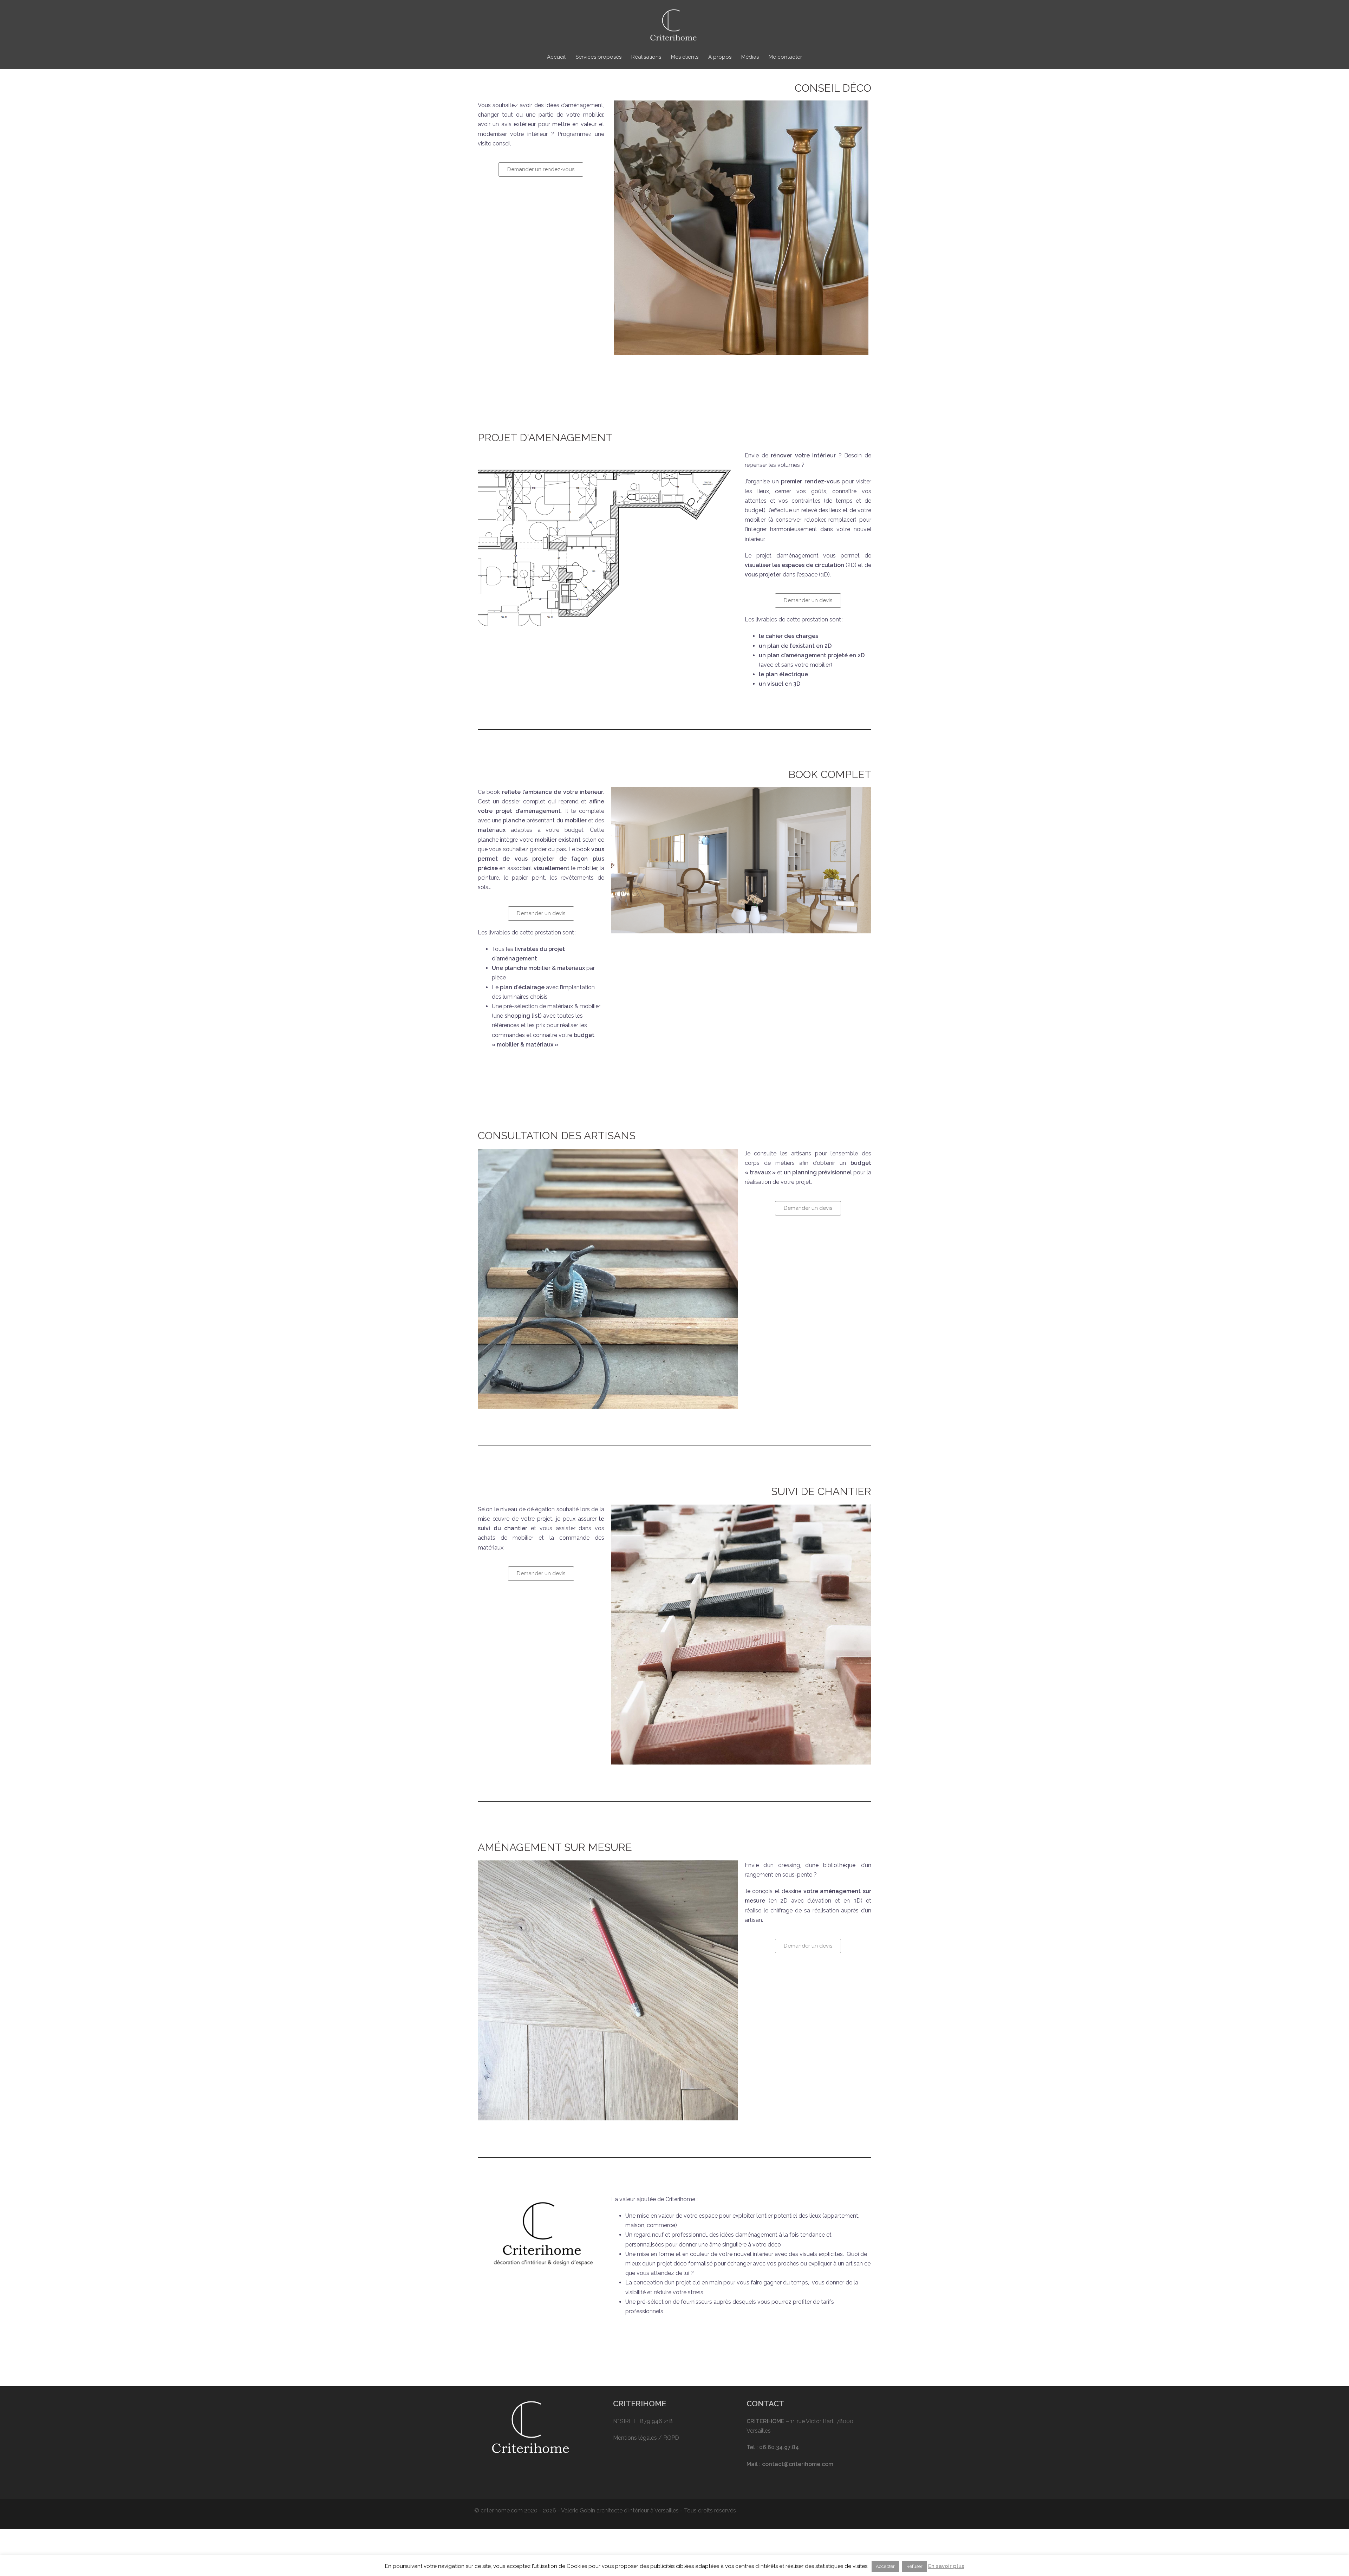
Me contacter (785, 57)
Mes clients (685, 57)
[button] (541, 169)
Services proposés (598, 57)
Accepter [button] (885, 2566)
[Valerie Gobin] (674, 27)
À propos (720, 57)
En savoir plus (946, 2566)
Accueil (556, 57)
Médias (750, 57)
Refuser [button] (914, 2566)
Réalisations (646, 57)
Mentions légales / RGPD (646, 2438)
